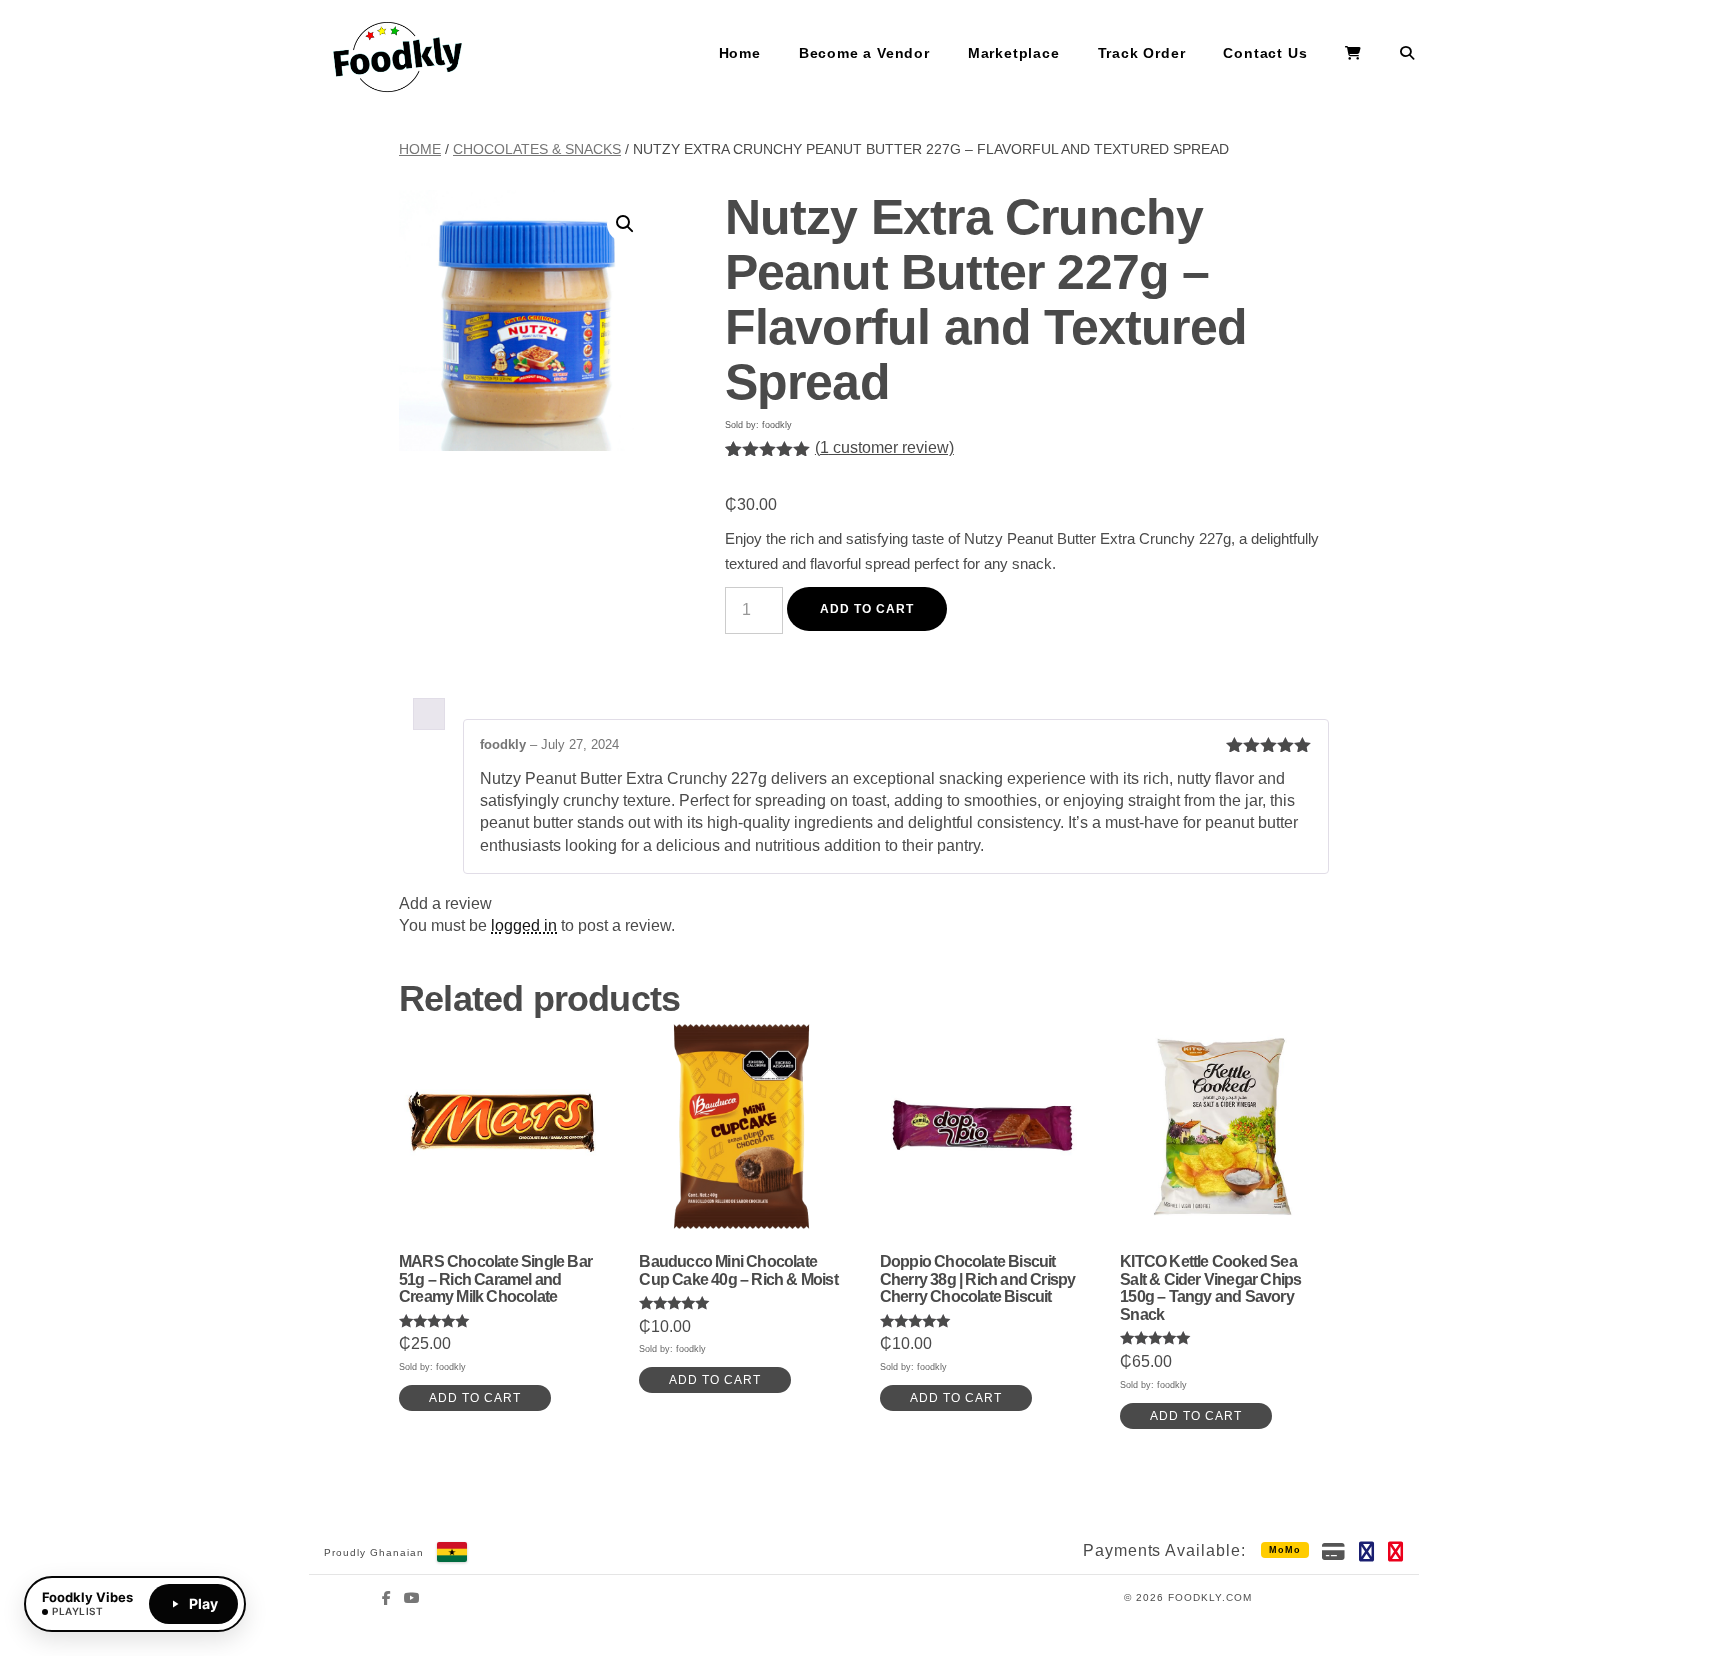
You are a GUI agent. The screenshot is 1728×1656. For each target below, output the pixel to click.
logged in (524, 925)
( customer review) (884, 447)
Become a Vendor (864, 53)
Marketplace (1014, 53)
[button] (625, 224)
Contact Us (1265, 53)
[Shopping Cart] (1353, 54)
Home (740, 53)
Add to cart (867, 609)
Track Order (1142, 53)
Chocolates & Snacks (537, 149)
